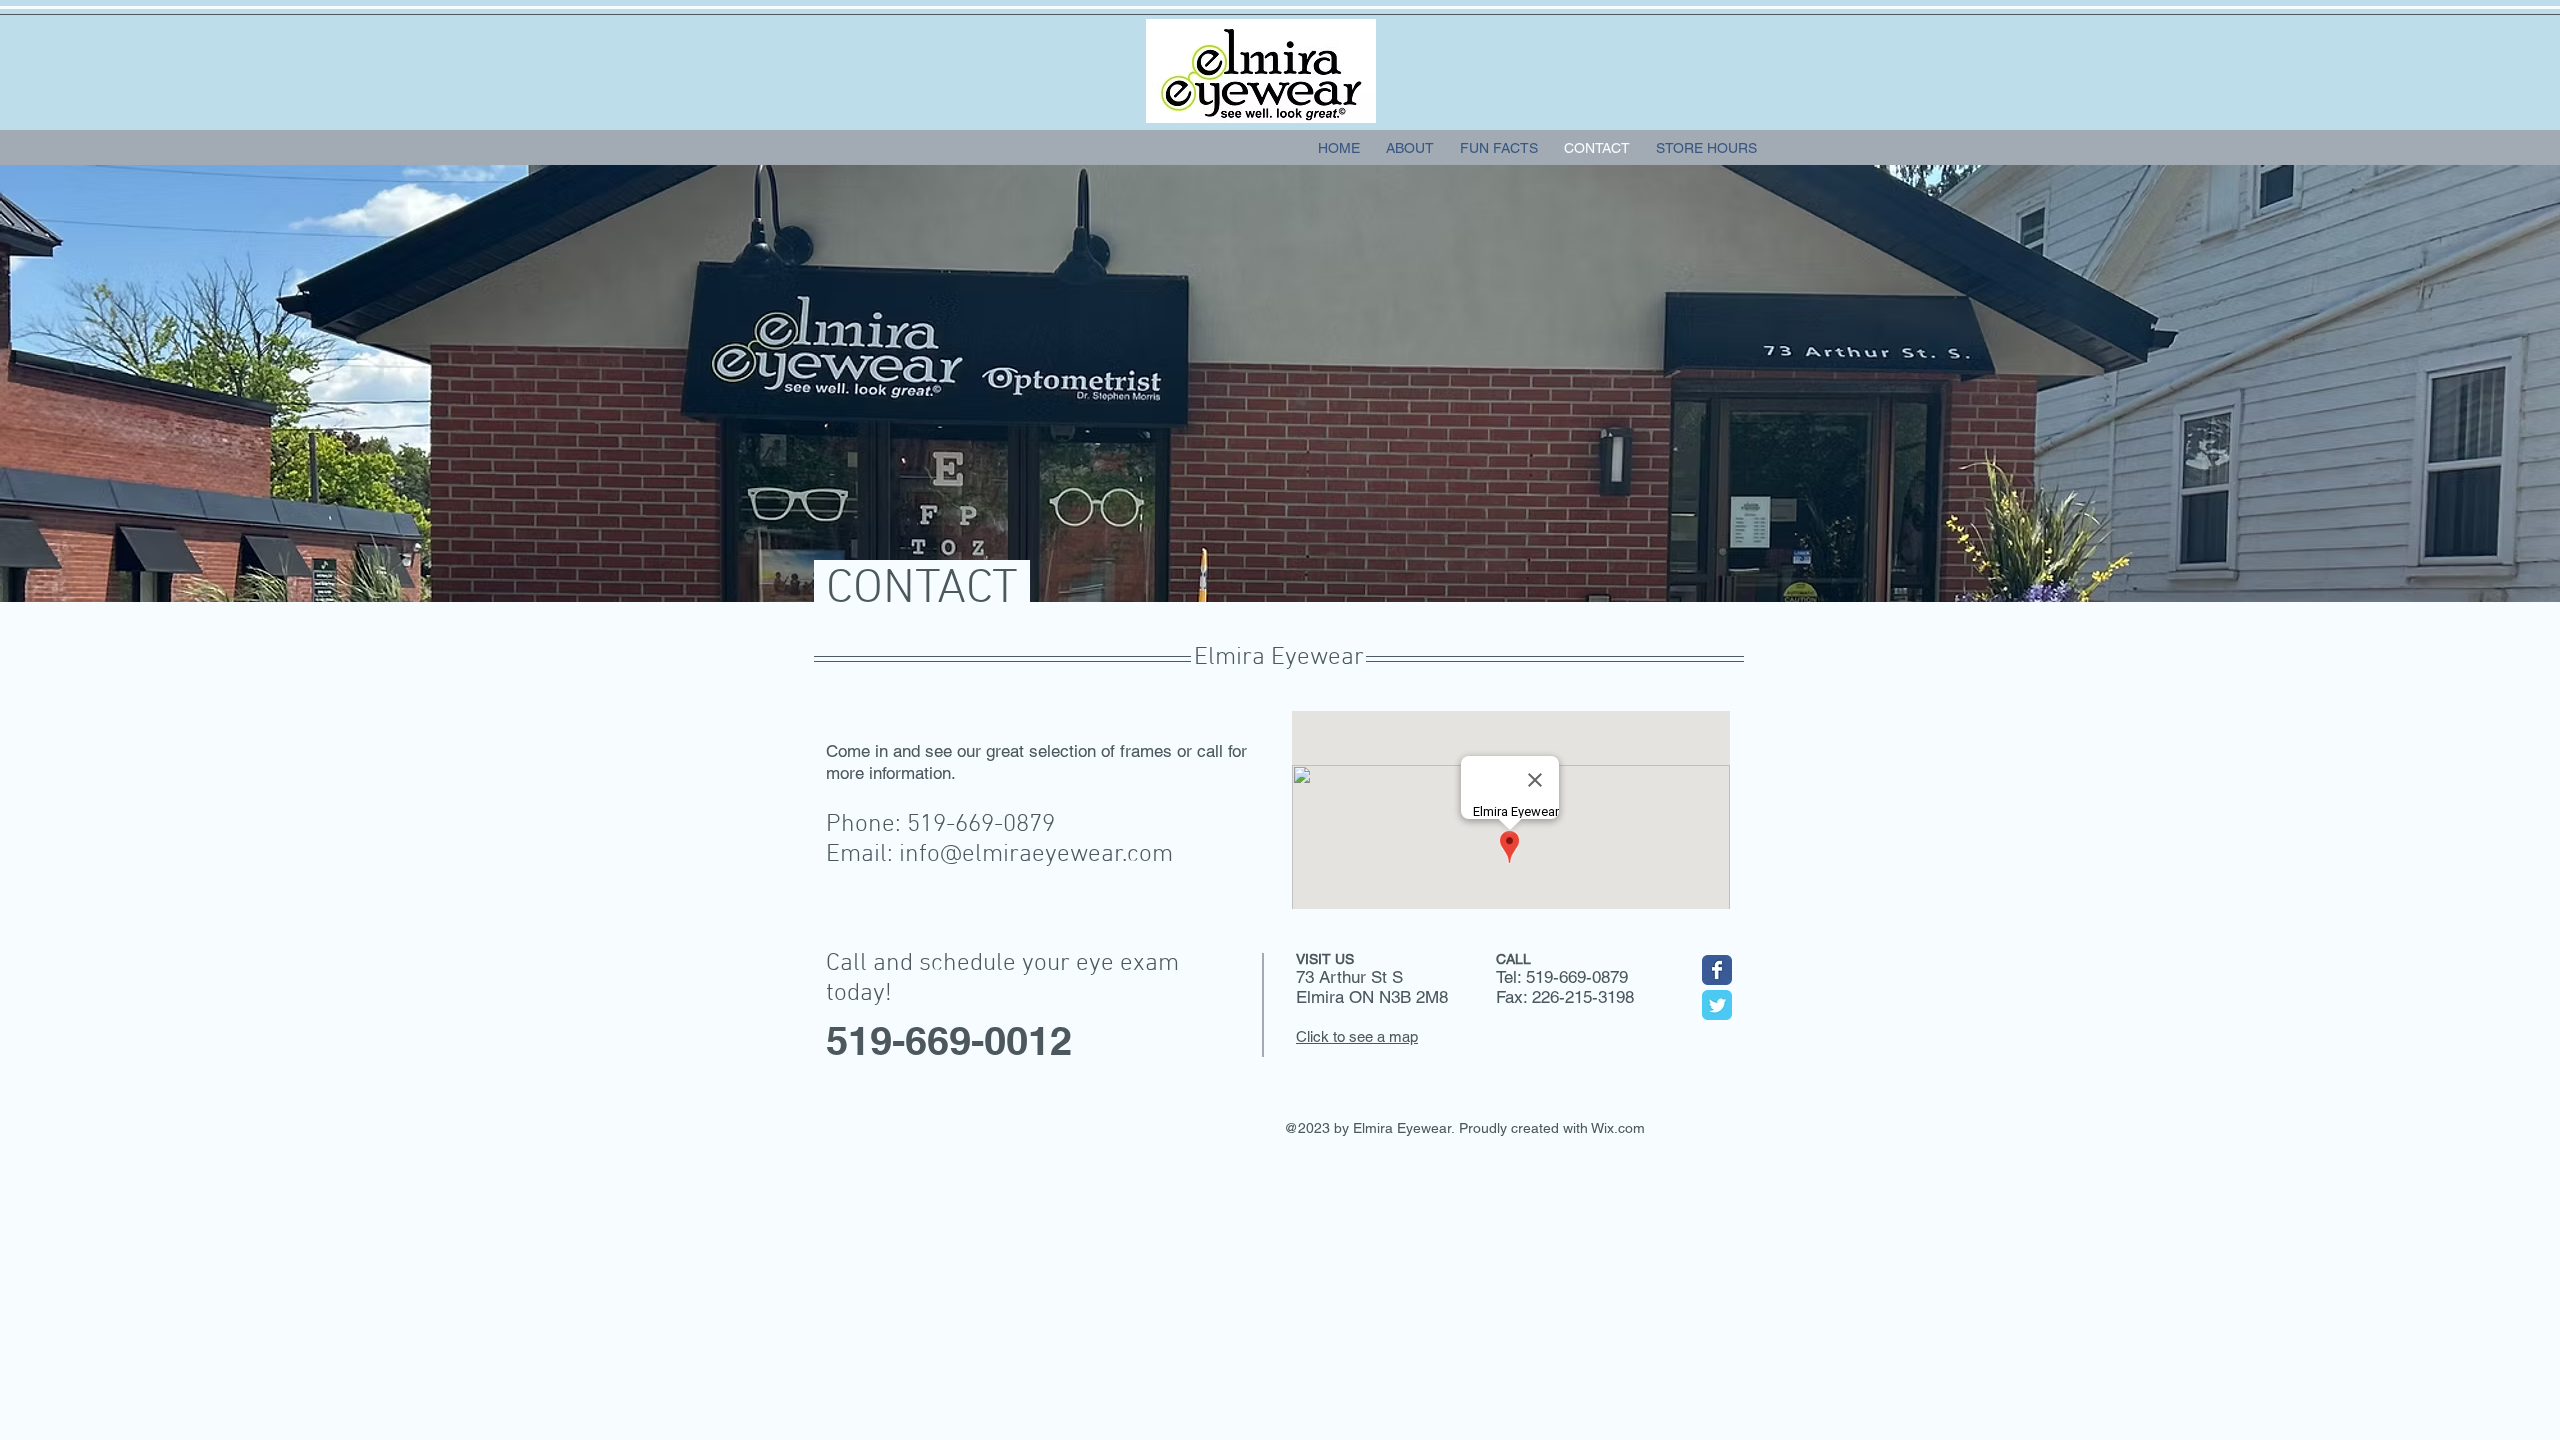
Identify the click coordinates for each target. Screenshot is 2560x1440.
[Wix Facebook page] (1717, 970)
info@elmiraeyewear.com (1036, 855)
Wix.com (1618, 1128)
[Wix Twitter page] (1717, 1005)
